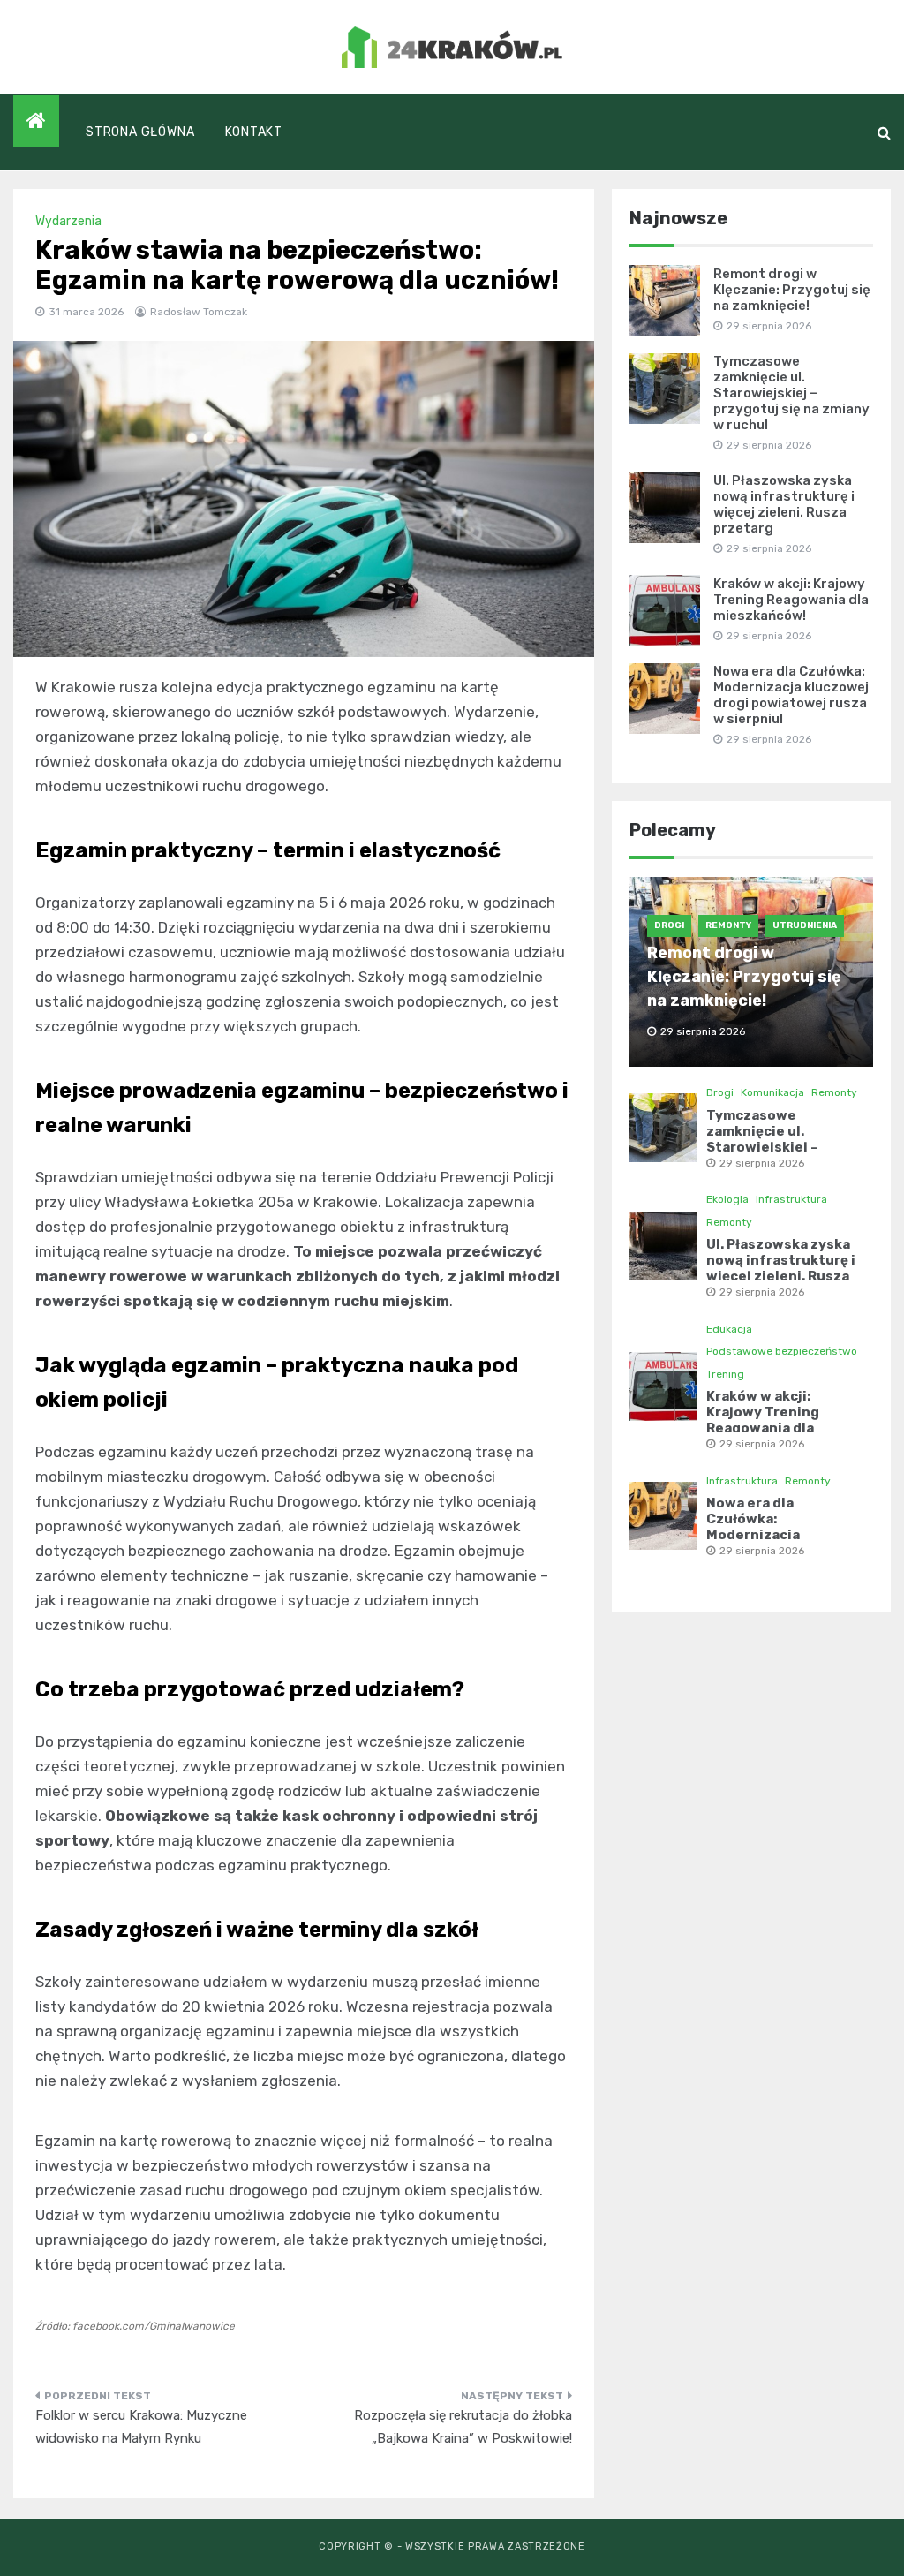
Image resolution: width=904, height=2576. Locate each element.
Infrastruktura (791, 1199)
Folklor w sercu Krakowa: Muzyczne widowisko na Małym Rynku (141, 2427)
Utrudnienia (805, 925)
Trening (725, 1374)
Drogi (669, 925)
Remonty (728, 925)
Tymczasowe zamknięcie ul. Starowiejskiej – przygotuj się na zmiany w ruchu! (791, 393)
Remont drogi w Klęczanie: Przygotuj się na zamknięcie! (792, 290)
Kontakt (254, 132)
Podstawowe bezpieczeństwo (782, 1351)
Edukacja (729, 1329)
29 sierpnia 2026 (762, 1163)
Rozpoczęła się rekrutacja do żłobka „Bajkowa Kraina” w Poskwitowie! (463, 2427)
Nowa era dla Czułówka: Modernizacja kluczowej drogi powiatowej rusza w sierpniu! (791, 695)
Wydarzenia (68, 221)
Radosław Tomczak (199, 312)
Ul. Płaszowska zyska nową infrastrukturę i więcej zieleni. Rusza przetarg (784, 504)
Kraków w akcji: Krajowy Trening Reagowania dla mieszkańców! (791, 600)
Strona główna (140, 132)
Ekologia (727, 1199)
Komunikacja (772, 1092)
